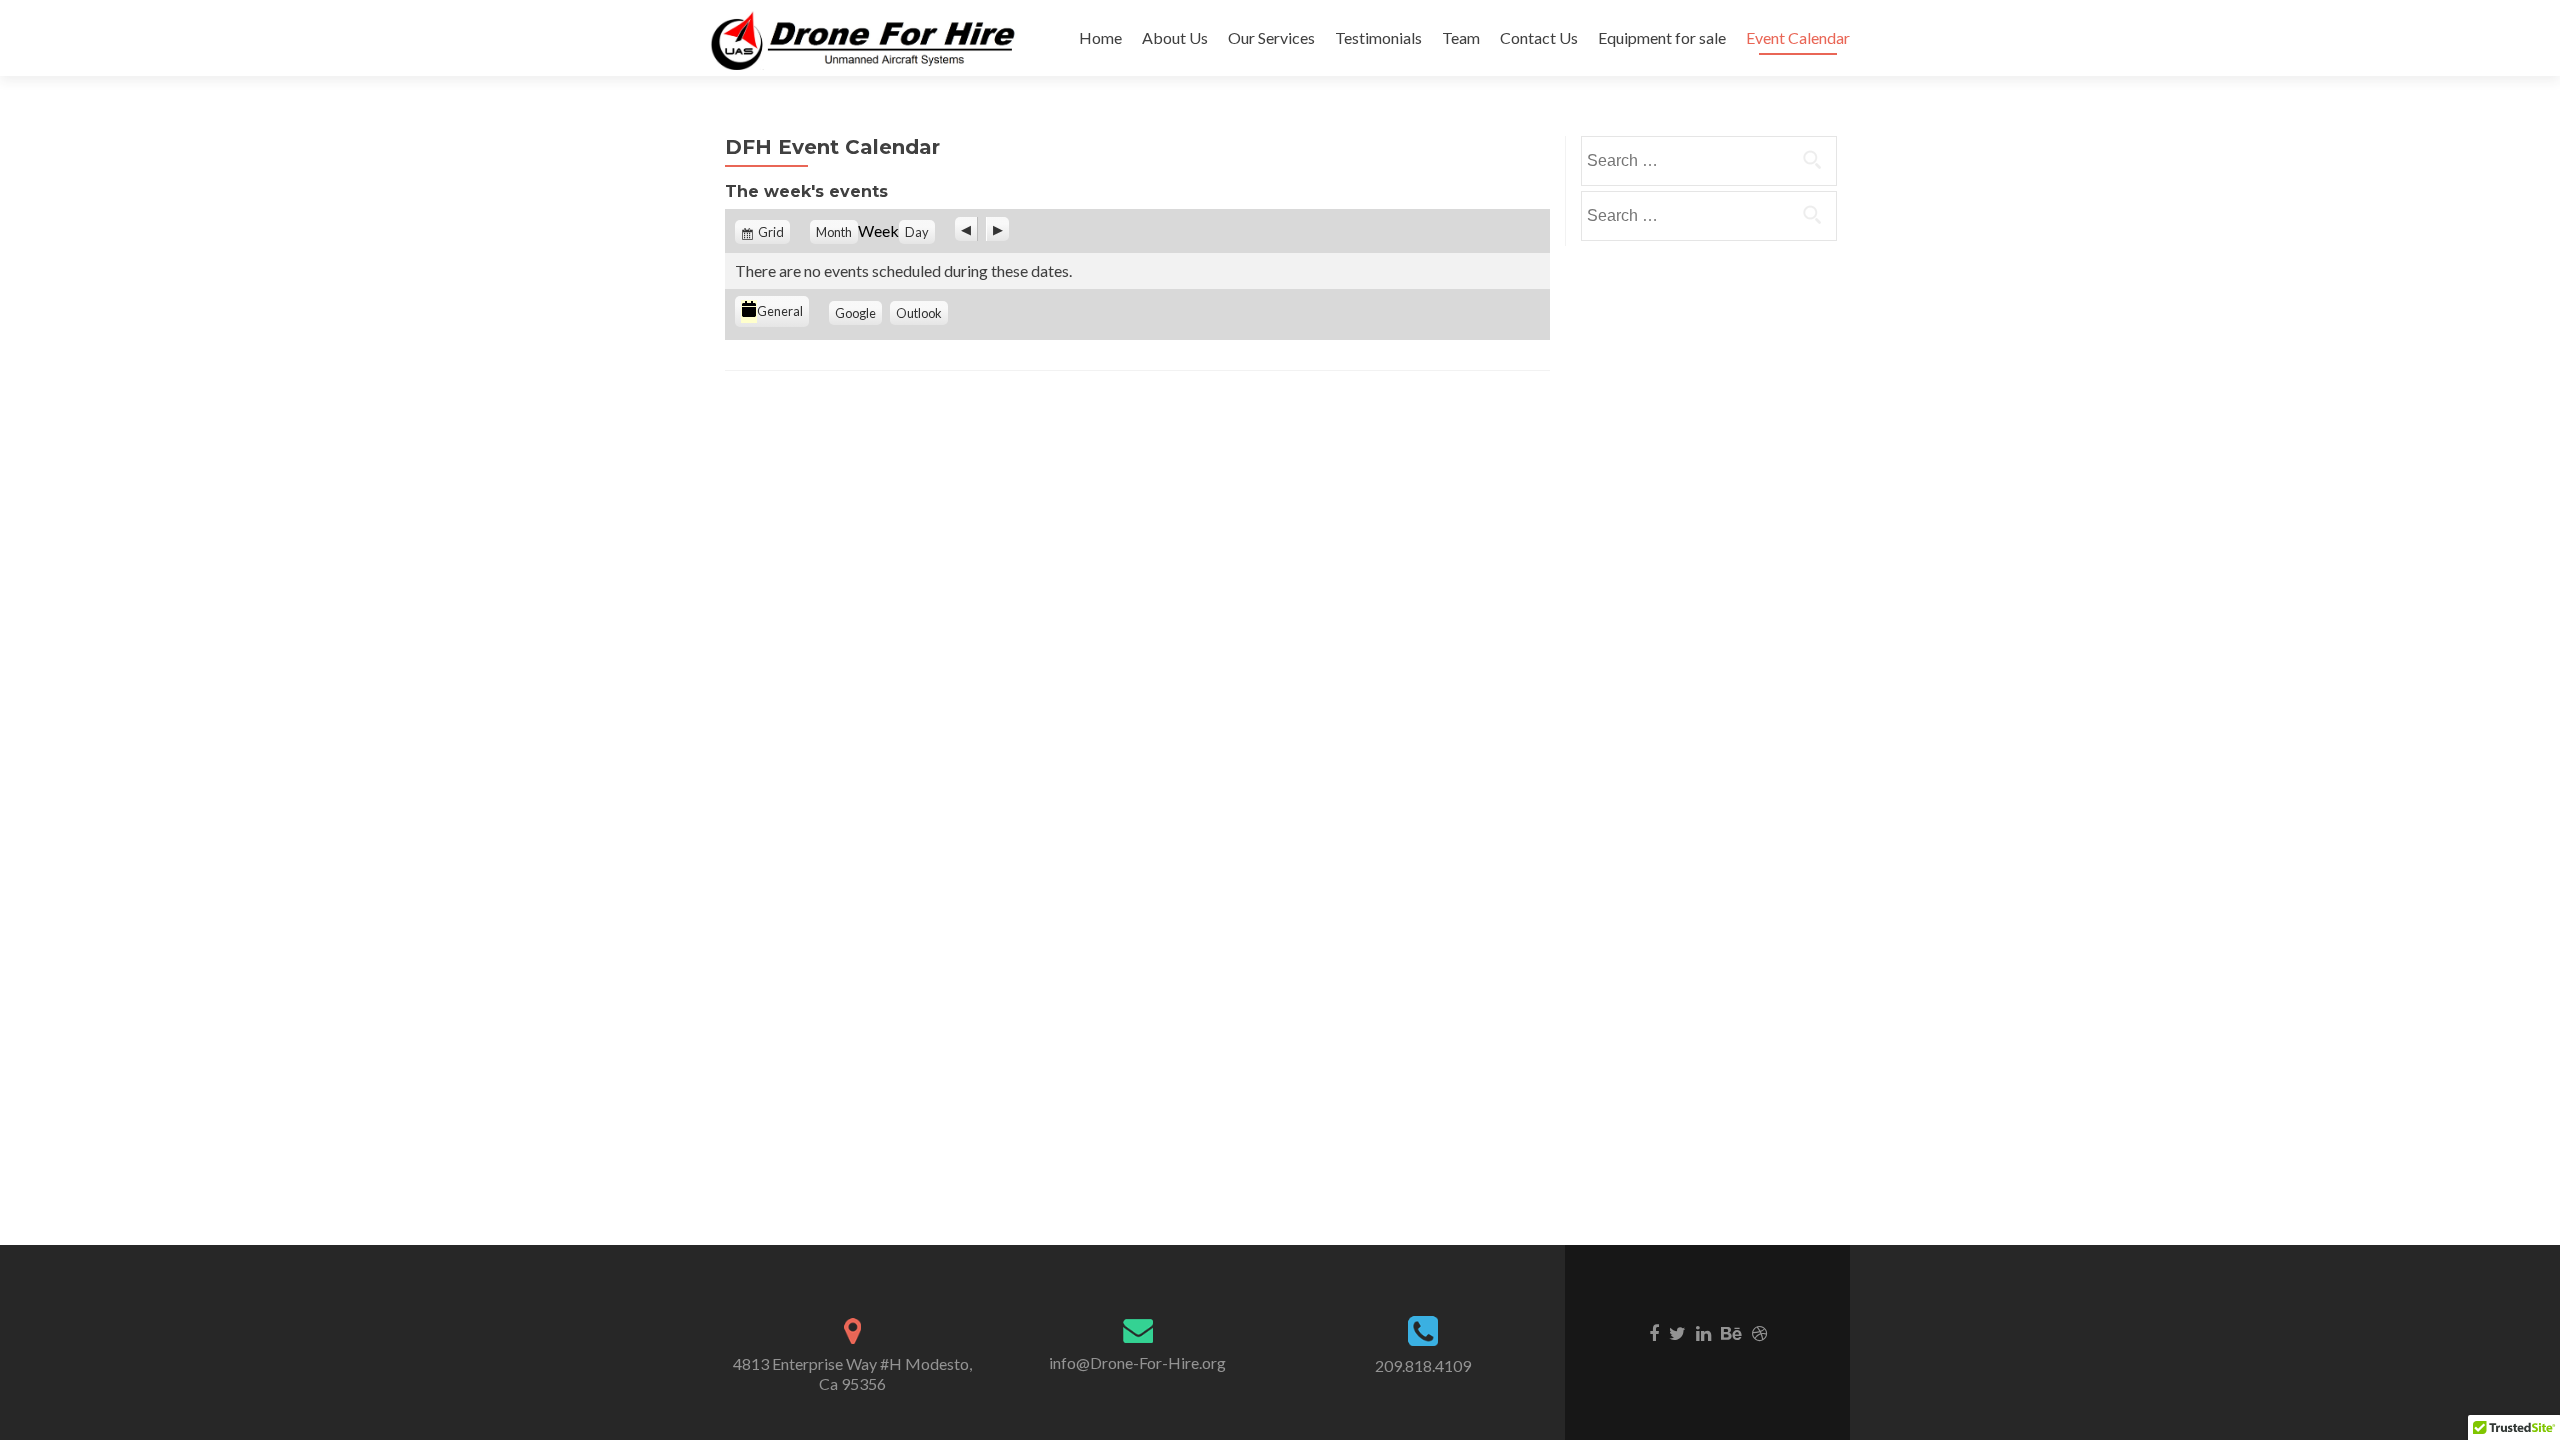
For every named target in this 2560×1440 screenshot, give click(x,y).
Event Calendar (1798, 37)
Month (834, 232)
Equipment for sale (1662, 37)
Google (855, 313)
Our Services (1271, 37)
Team (1461, 37)
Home (1100, 37)
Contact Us (1539, 37)
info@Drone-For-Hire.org (1137, 1362)
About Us (1175, 37)
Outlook (919, 313)
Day (917, 232)
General (780, 311)
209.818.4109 (1423, 1365)
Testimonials (1378, 37)
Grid (771, 232)
